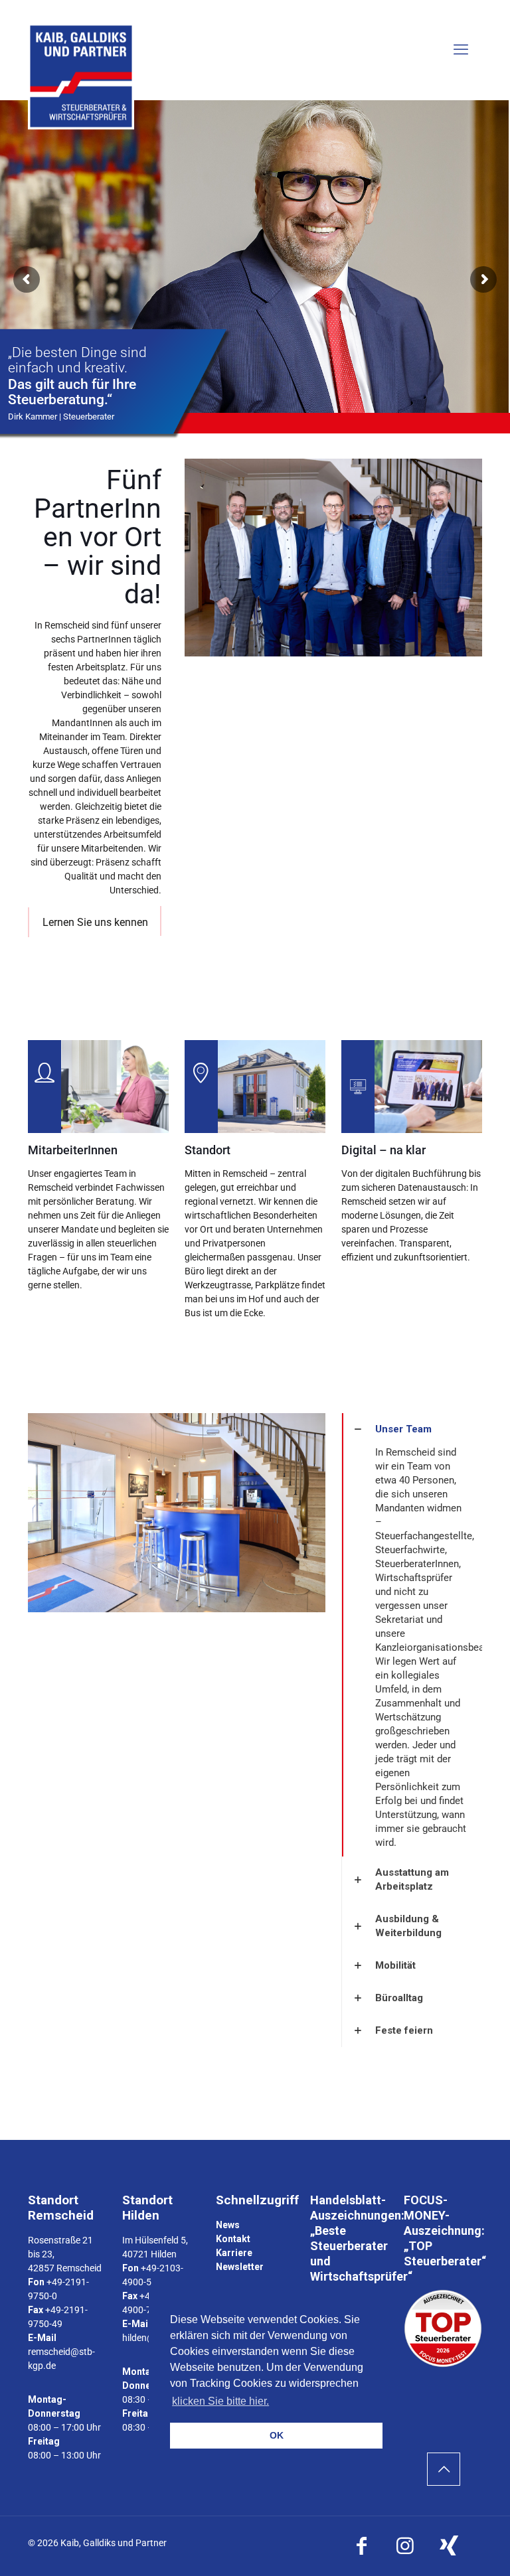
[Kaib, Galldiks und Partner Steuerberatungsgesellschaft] (81, 76)
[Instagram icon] (405, 2546)
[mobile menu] (461, 50)
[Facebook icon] (361, 2546)
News (228, 2225)
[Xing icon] (449, 2546)
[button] (412, 1635)
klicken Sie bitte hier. (220, 2401)
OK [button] (277, 2435)
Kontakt (233, 2239)
